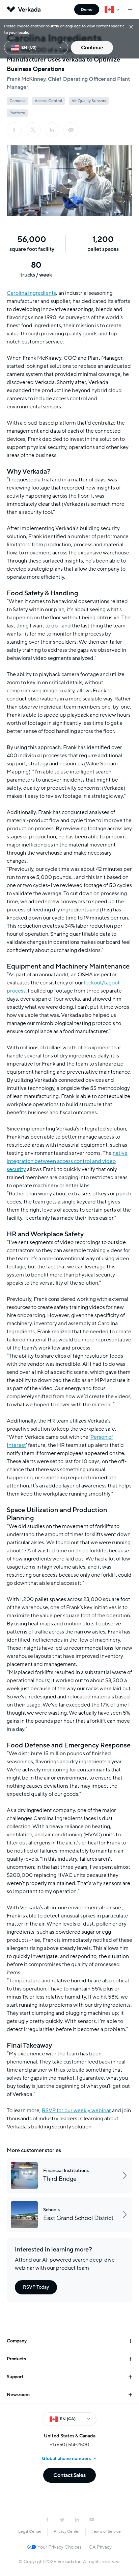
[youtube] (92, 2520)
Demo (87, 9)
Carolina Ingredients (31, 293)
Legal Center (30, 2531)
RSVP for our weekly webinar (76, 2110)
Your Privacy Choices (60, 2547)
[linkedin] (52, 130)
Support (15, 2377)
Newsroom (18, 2395)
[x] (33, 130)
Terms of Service (106, 2531)
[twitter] (62, 2520)
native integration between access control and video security (67, 1161)
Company (17, 2341)
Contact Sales (69, 2475)
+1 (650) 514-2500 (70, 2445)
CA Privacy (100, 2547)
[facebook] (14, 130)
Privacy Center (67, 2531)
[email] (71, 130)
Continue (92, 48)
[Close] (131, 27)
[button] (69, 181)
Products (16, 2359)
